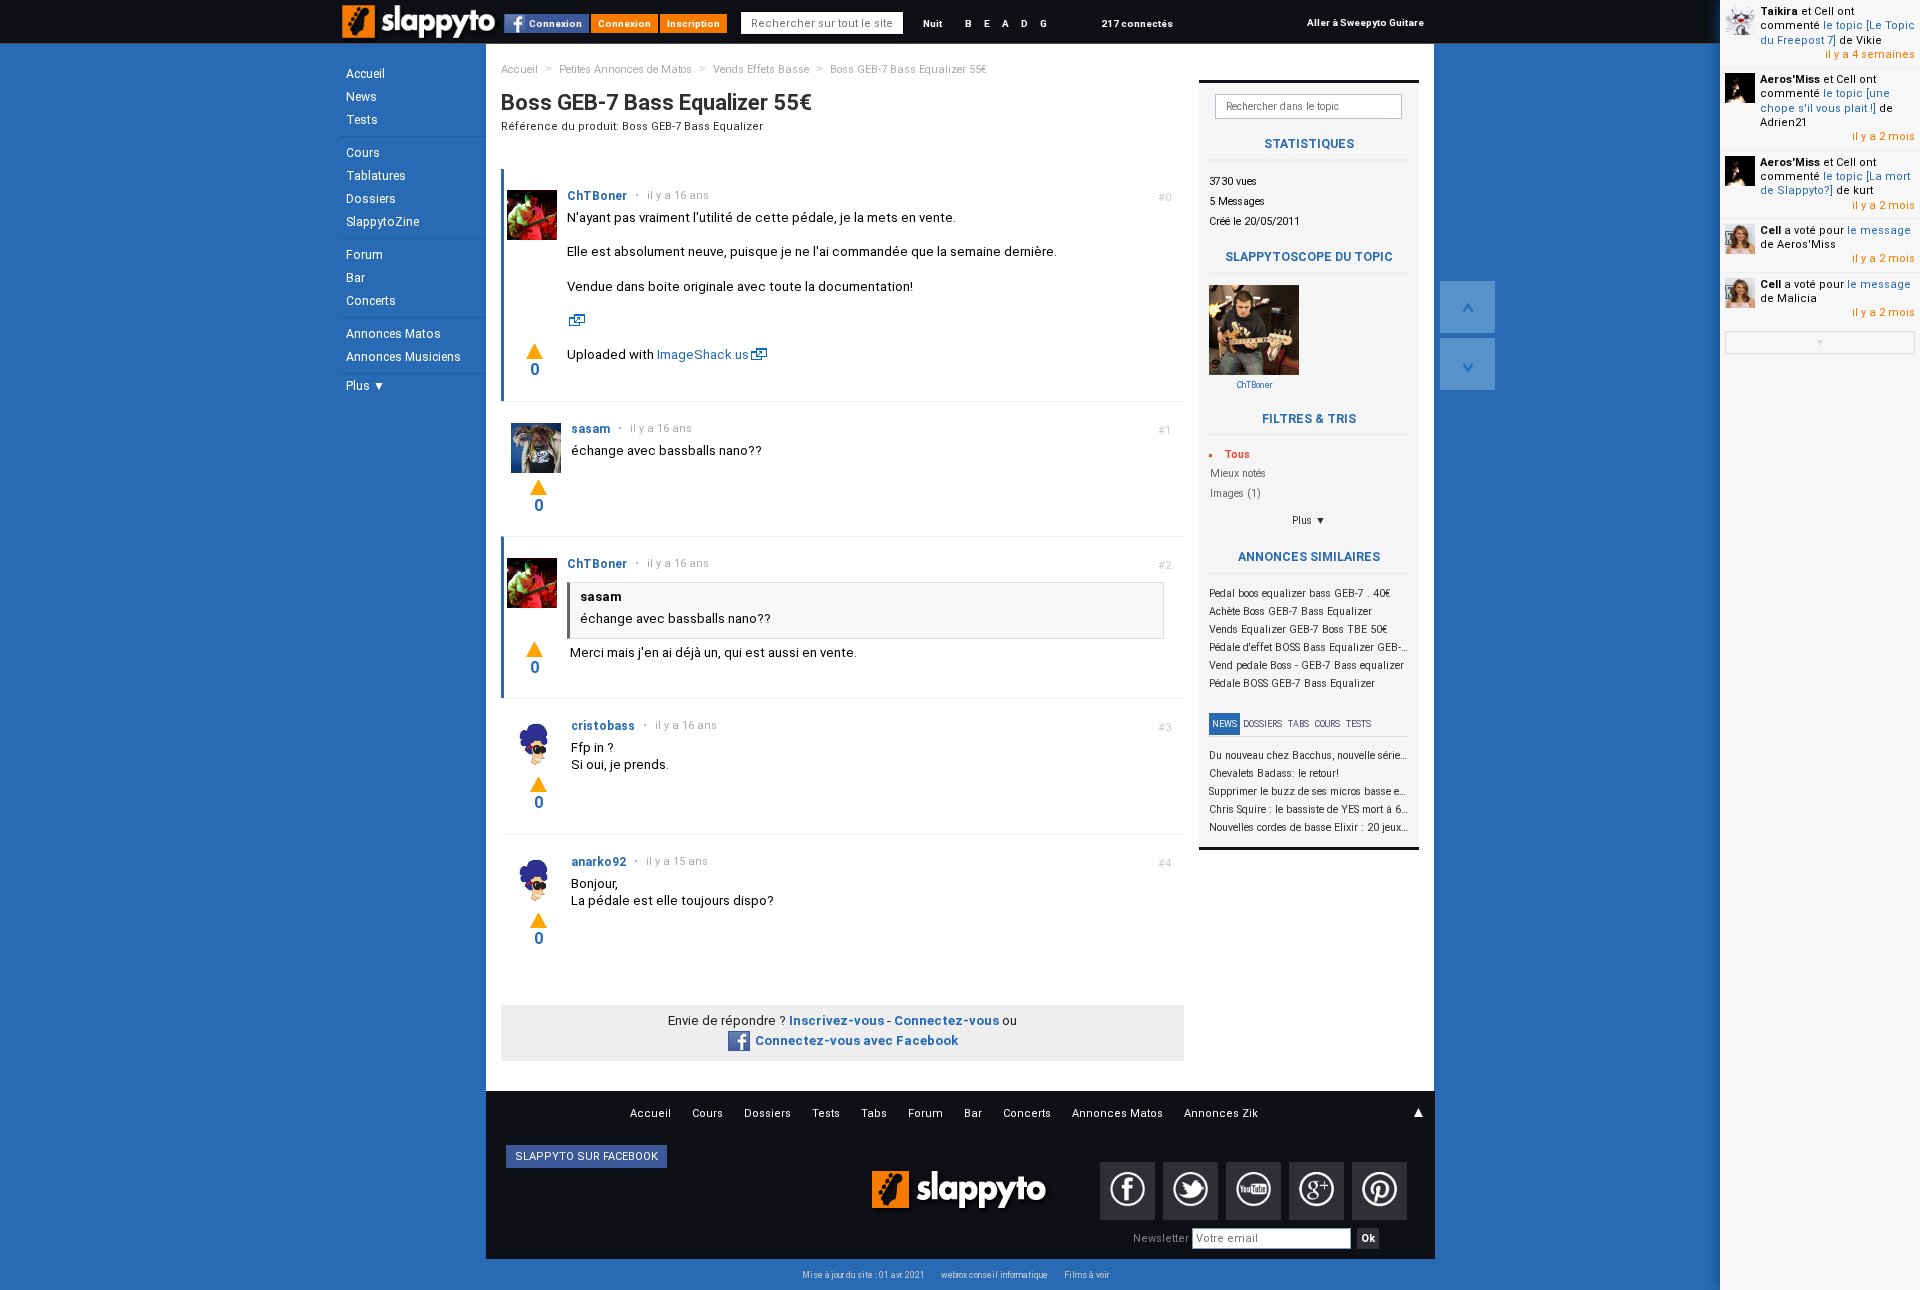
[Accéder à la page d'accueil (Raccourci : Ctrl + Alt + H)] (420, 31)
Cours (363, 153)
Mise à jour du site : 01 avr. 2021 (863, 1275)
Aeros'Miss (1790, 79)
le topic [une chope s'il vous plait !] (1825, 100)
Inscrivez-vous (836, 1020)
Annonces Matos (393, 334)
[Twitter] (1190, 1191)
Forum (364, 255)
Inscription (693, 23)
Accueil (365, 74)
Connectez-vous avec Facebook (856, 1040)
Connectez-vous (946, 1020)
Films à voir (1086, 1275)
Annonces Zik (1221, 1113)
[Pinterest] (1379, 1191)
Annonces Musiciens (403, 357)
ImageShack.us (703, 354)
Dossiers (371, 199)
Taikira (1779, 11)
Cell (1770, 230)
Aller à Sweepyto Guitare (1365, 22)
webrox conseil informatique (994, 1275)
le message (1879, 230)
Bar (355, 278)
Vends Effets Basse (761, 69)
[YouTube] (1253, 1191)
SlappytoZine (382, 222)
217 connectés (1137, 23)
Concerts (371, 301)
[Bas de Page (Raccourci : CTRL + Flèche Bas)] (1467, 364)
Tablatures (376, 176)
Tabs (1298, 724)
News (361, 97)
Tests (362, 120)
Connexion (555, 23)
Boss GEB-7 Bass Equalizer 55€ (908, 69)
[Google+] (1316, 1191)
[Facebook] (1127, 1191)
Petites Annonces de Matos (625, 69)
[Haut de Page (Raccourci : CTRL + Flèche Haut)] (1467, 307)
